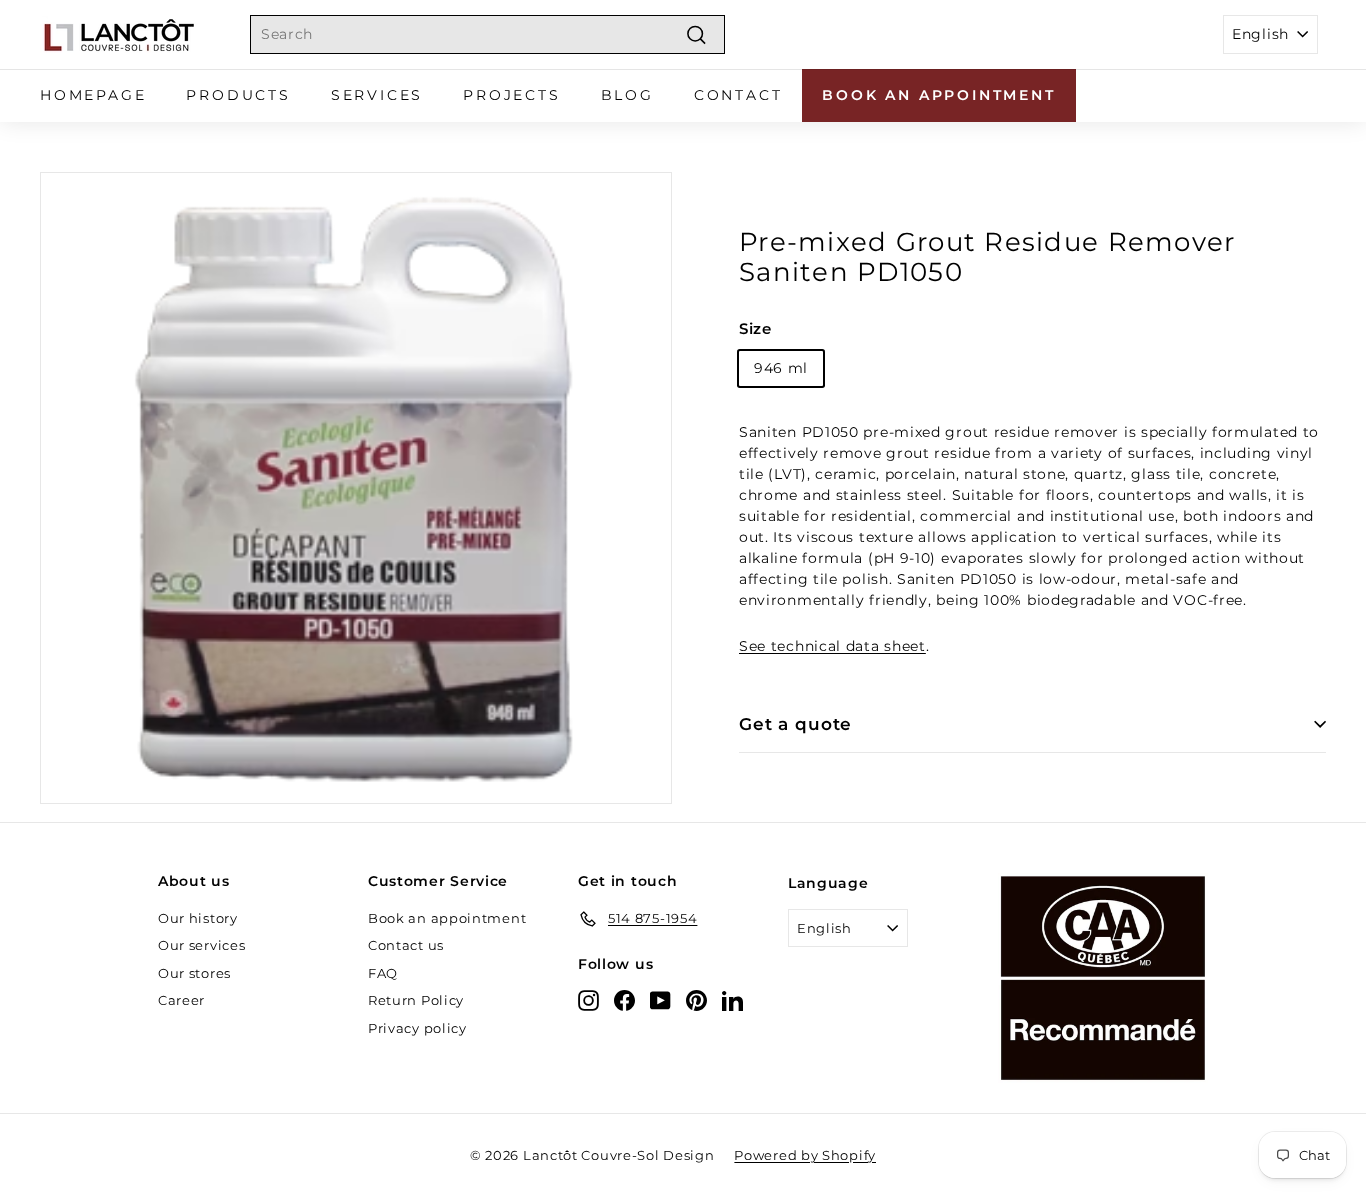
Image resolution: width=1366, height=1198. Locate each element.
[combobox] (487, 34)
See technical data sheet (832, 646)
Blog (627, 95)
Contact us (406, 945)
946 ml (781, 368)
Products (238, 95)
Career (181, 1000)
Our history (198, 918)
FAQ (383, 973)
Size (755, 328)
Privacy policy (417, 1028)
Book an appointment (938, 95)
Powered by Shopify (805, 1155)
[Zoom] (356, 488)
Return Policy (416, 1000)
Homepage (93, 95)
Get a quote (795, 724)
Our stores (194, 973)
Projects (511, 95)
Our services (201, 945)
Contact (738, 95)
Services (377, 95)
